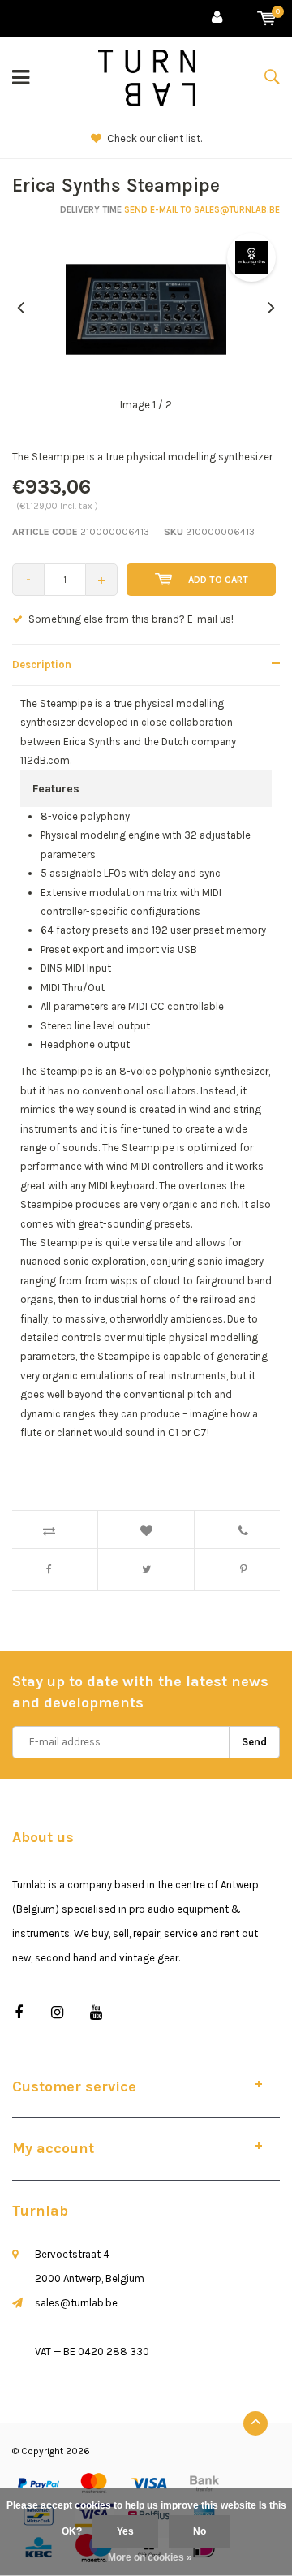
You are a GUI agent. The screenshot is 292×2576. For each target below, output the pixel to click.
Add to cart (218, 580)
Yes (125, 2531)
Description (42, 664)
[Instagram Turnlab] (57, 2013)
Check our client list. (155, 138)
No (200, 2531)
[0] (266, 18)
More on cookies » (150, 2557)
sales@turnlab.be (76, 2303)
